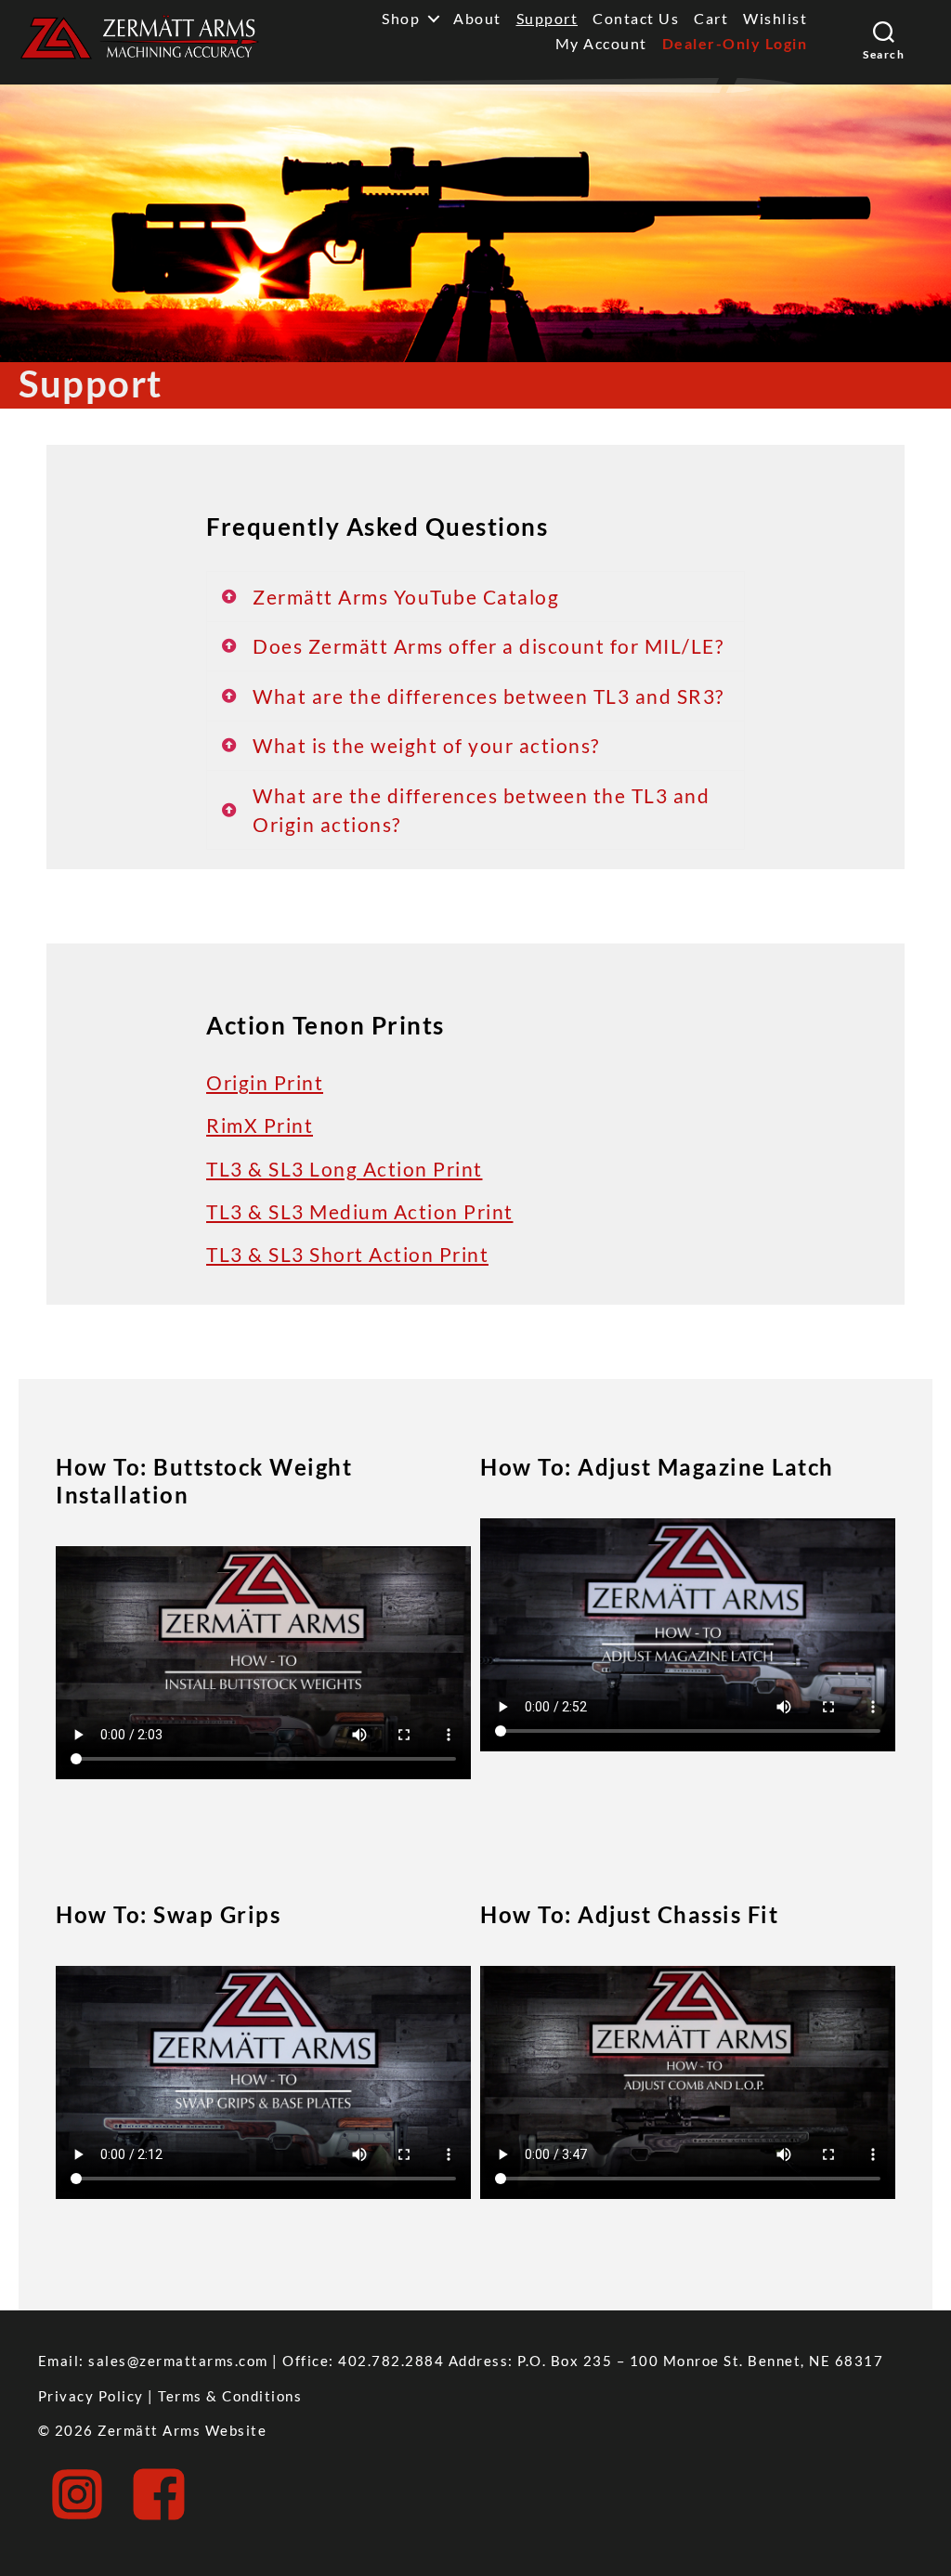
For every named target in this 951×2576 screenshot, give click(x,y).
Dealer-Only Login (735, 43)
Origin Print (265, 1082)
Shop (401, 18)
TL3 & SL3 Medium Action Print (360, 1211)
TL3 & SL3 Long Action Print (345, 1169)
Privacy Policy (91, 2396)
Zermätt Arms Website (182, 2430)
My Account (601, 43)
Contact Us (636, 18)
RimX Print (260, 1125)
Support (547, 18)
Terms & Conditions (230, 2396)
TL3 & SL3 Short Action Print (347, 1254)
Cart (711, 18)
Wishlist (775, 18)
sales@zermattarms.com (178, 2361)
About (477, 18)
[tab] (475, 597)
